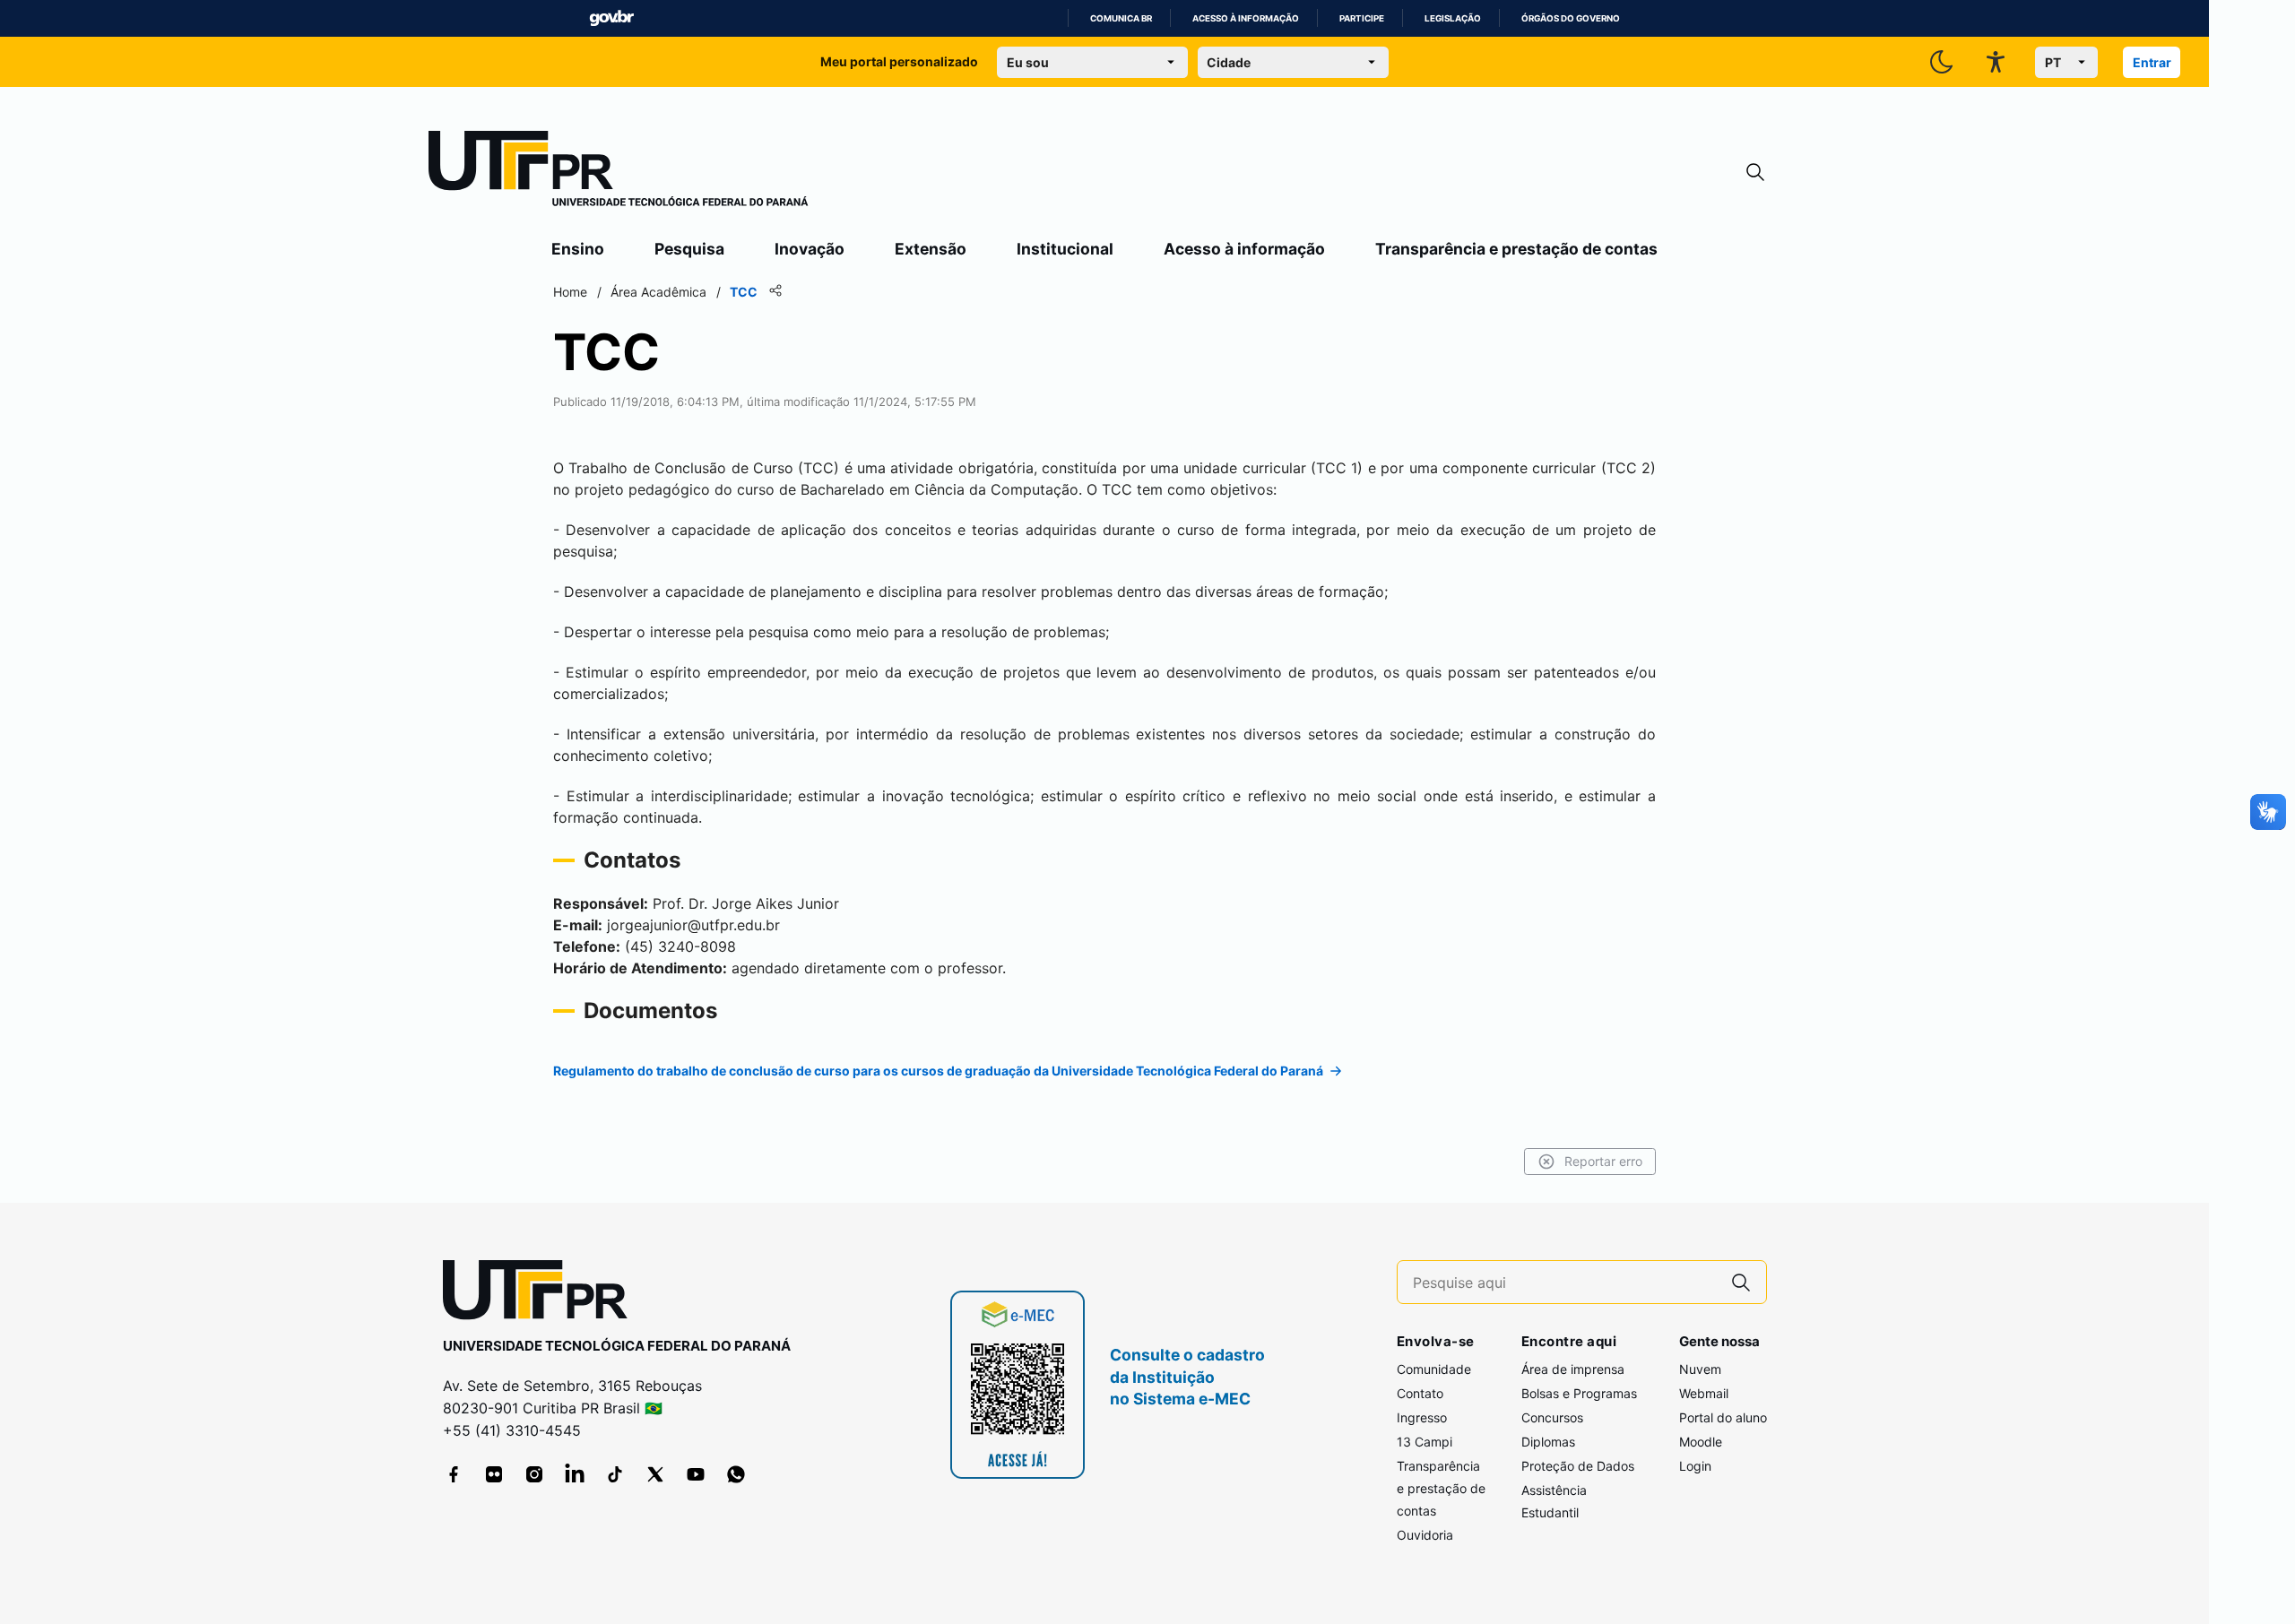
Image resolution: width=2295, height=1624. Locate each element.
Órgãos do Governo (1571, 18)
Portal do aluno (1723, 1417)
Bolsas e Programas (1579, 1393)
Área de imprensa (1573, 1369)
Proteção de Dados (1578, 1466)
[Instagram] (534, 1474)
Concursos (1552, 1417)
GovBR (611, 18)
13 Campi (1425, 1442)
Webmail (1704, 1393)
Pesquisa (689, 249)
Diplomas (1548, 1442)
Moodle (1701, 1442)
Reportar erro (1603, 1161)
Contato (1420, 1393)
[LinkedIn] (575, 1474)
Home (570, 292)
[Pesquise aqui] (1741, 1282)
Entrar (2152, 62)
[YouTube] (696, 1474)
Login (1695, 1466)
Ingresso (1422, 1417)
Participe (1362, 18)
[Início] (619, 172)
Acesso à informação (1246, 18)
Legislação (1453, 18)
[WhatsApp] (736, 1474)
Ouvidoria (1425, 1535)
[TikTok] (615, 1474)
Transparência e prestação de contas (1516, 249)
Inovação (810, 249)
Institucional (1065, 249)
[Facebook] (454, 1474)
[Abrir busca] (1755, 173)
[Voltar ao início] (541, 1294)
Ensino (578, 249)
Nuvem (1700, 1369)
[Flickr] (494, 1474)
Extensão (931, 249)
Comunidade (1434, 1369)
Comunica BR (1121, 18)
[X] (655, 1474)
